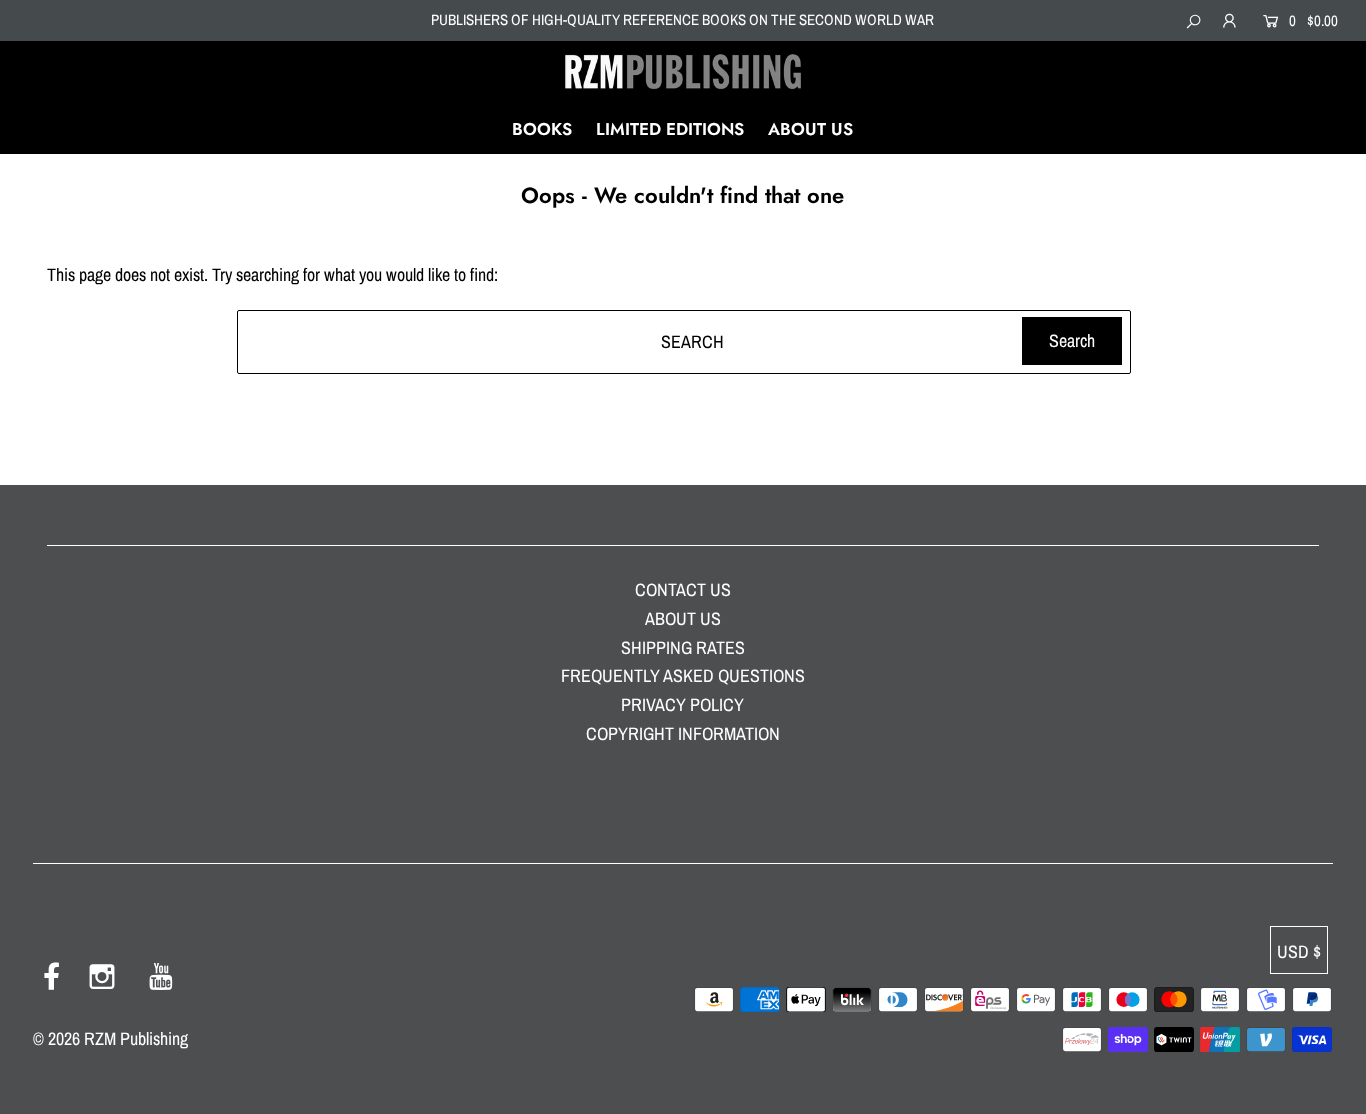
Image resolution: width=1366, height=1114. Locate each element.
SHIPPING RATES (683, 647)
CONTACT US (683, 589)
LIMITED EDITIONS (670, 129)
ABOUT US (810, 129)
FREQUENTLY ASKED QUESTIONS (683, 675)
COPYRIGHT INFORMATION (683, 733)
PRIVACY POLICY (682, 704)
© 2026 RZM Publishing (110, 1038)
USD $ (1299, 951)
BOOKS (542, 129)
